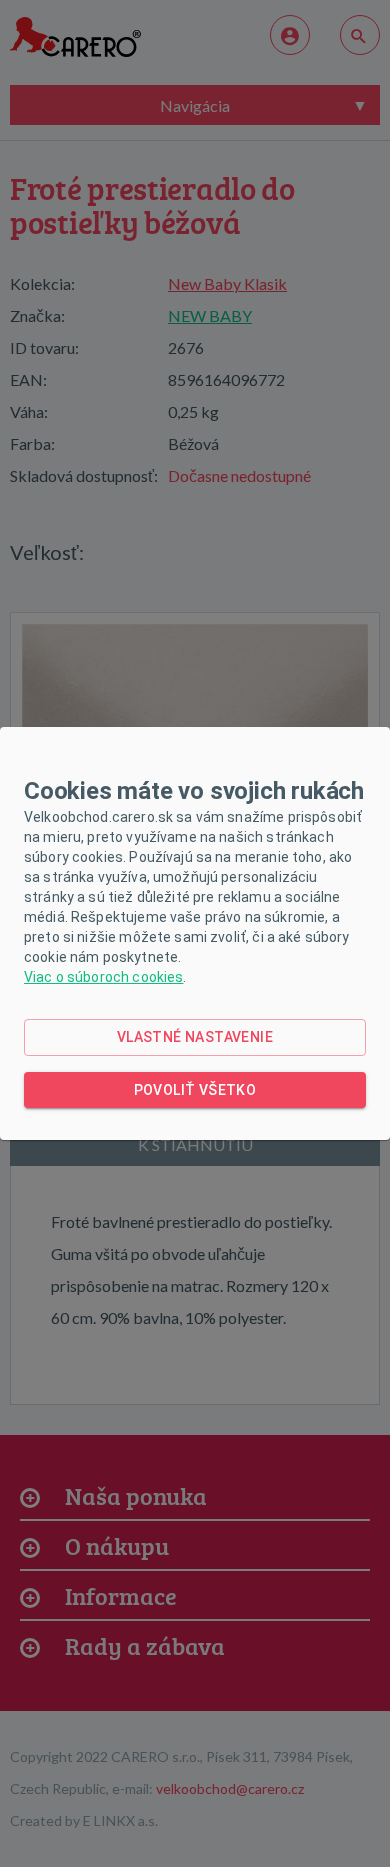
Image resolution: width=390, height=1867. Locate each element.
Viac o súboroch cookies (103, 977)
